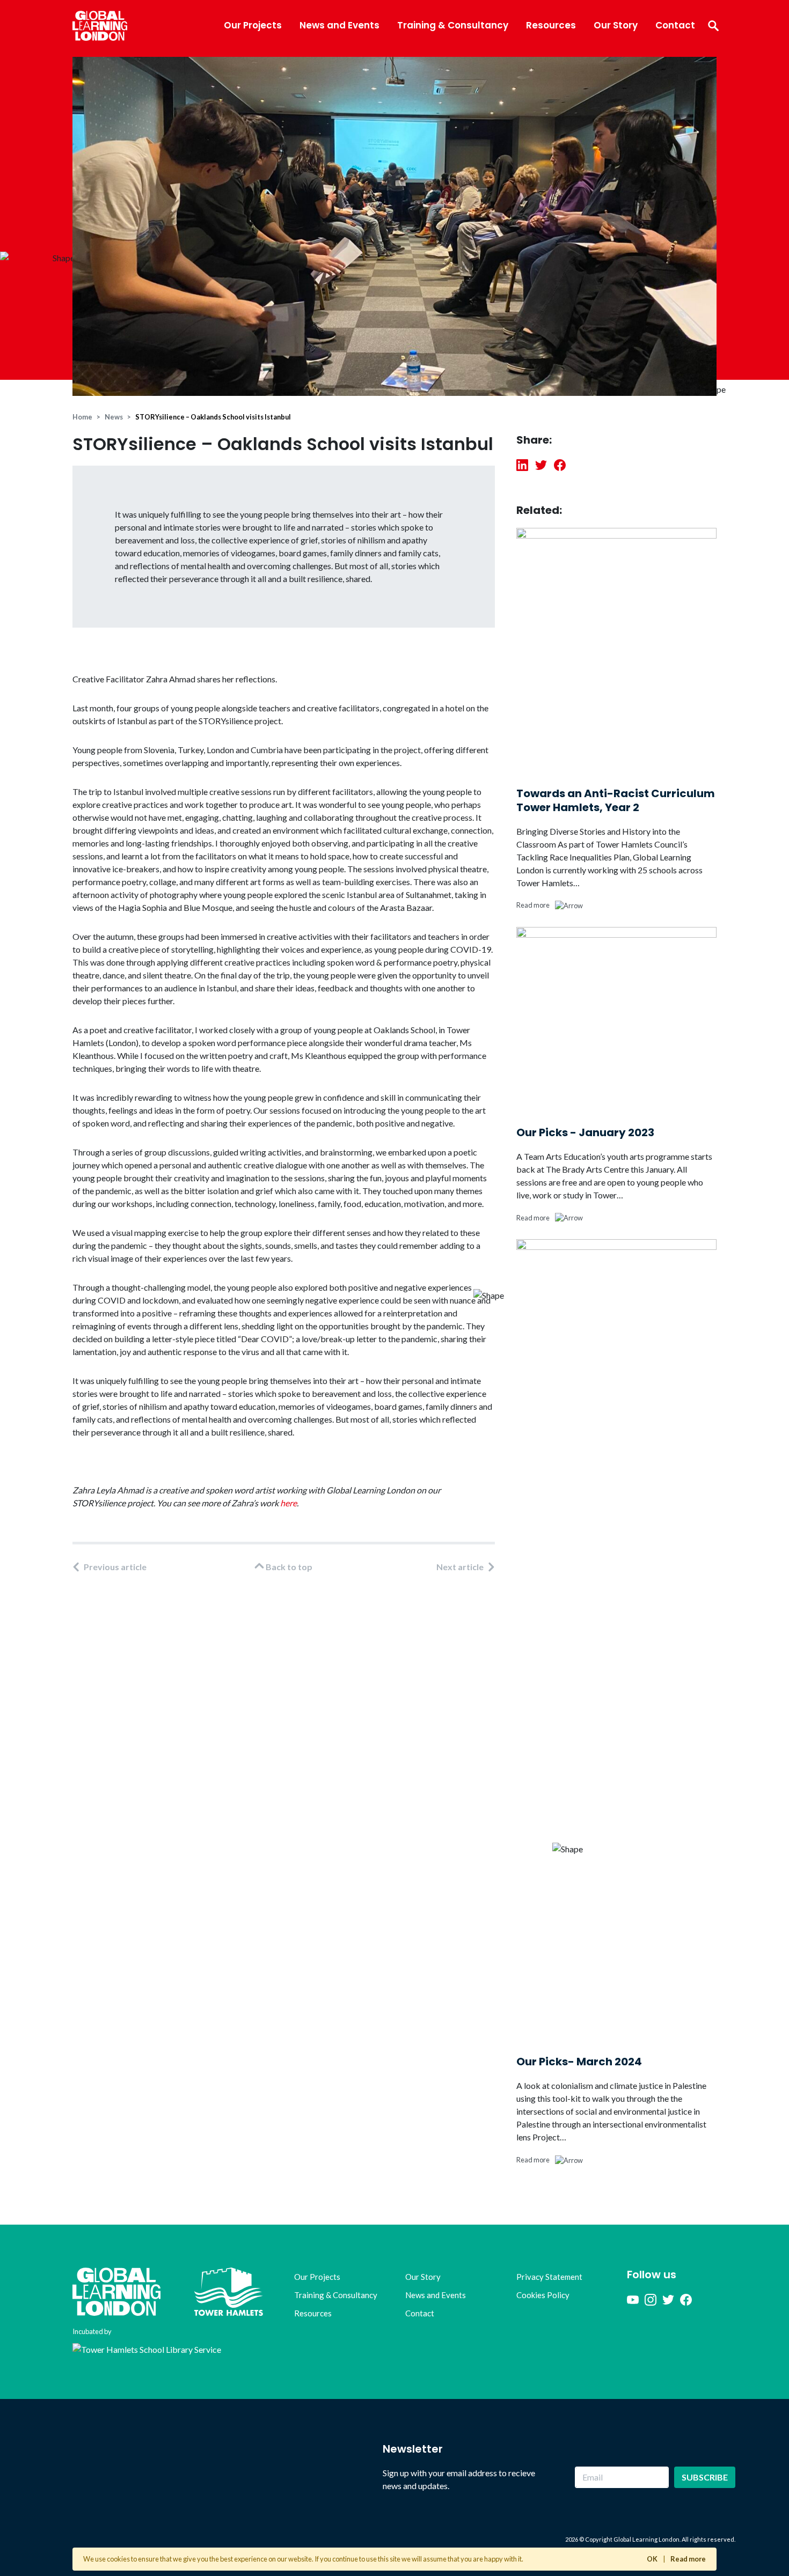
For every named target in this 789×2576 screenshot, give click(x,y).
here (288, 1503)
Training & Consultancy (453, 25)
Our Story (616, 25)
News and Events (339, 25)
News (114, 417)
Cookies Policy (543, 2295)
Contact (675, 25)
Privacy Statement (549, 2277)
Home (82, 417)
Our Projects (253, 25)
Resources (551, 25)
